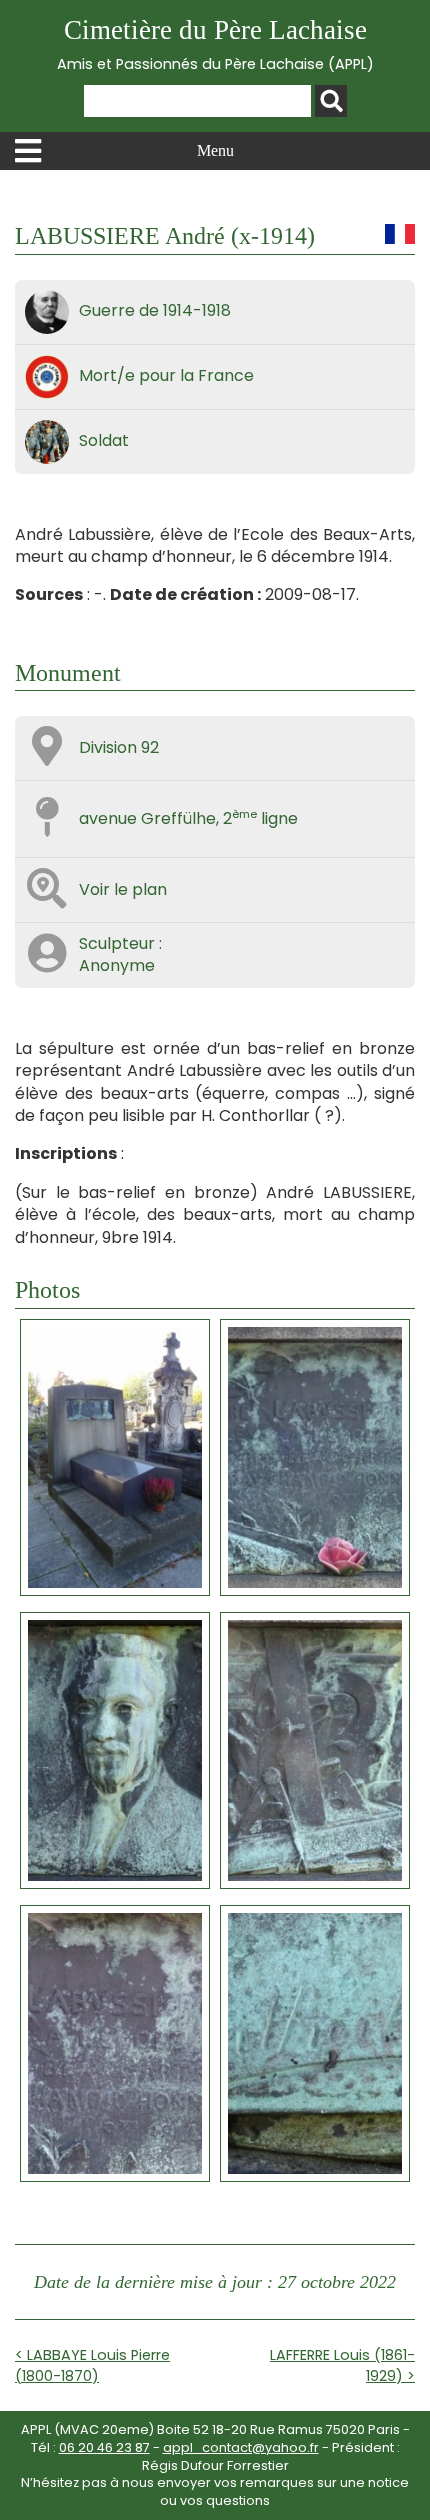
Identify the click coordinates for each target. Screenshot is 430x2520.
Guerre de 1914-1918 (155, 310)
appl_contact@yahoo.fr (241, 2447)
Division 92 (119, 747)
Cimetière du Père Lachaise (215, 44)
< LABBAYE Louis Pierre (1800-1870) (92, 2365)
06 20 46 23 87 (104, 2447)
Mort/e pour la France (166, 375)
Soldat (104, 440)
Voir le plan (123, 889)
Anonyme (117, 965)
